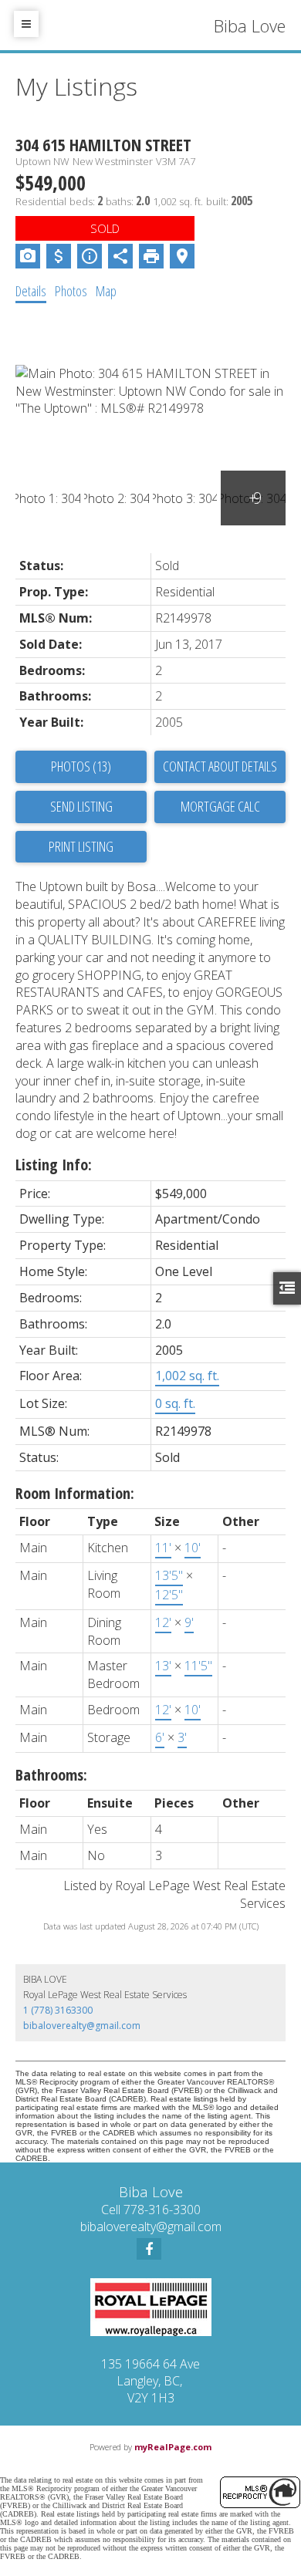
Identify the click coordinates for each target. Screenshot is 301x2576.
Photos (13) (81, 766)
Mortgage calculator (220, 807)
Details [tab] (31, 291)
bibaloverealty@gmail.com (82, 2026)
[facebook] (149, 2249)
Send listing (81, 806)
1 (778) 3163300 (58, 2010)
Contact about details (220, 766)
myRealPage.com (173, 2447)
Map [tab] (106, 291)
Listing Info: (54, 1165)
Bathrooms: (51, 1775)
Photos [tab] (71, 291)
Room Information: (75, 1493)
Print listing (81, 846)
